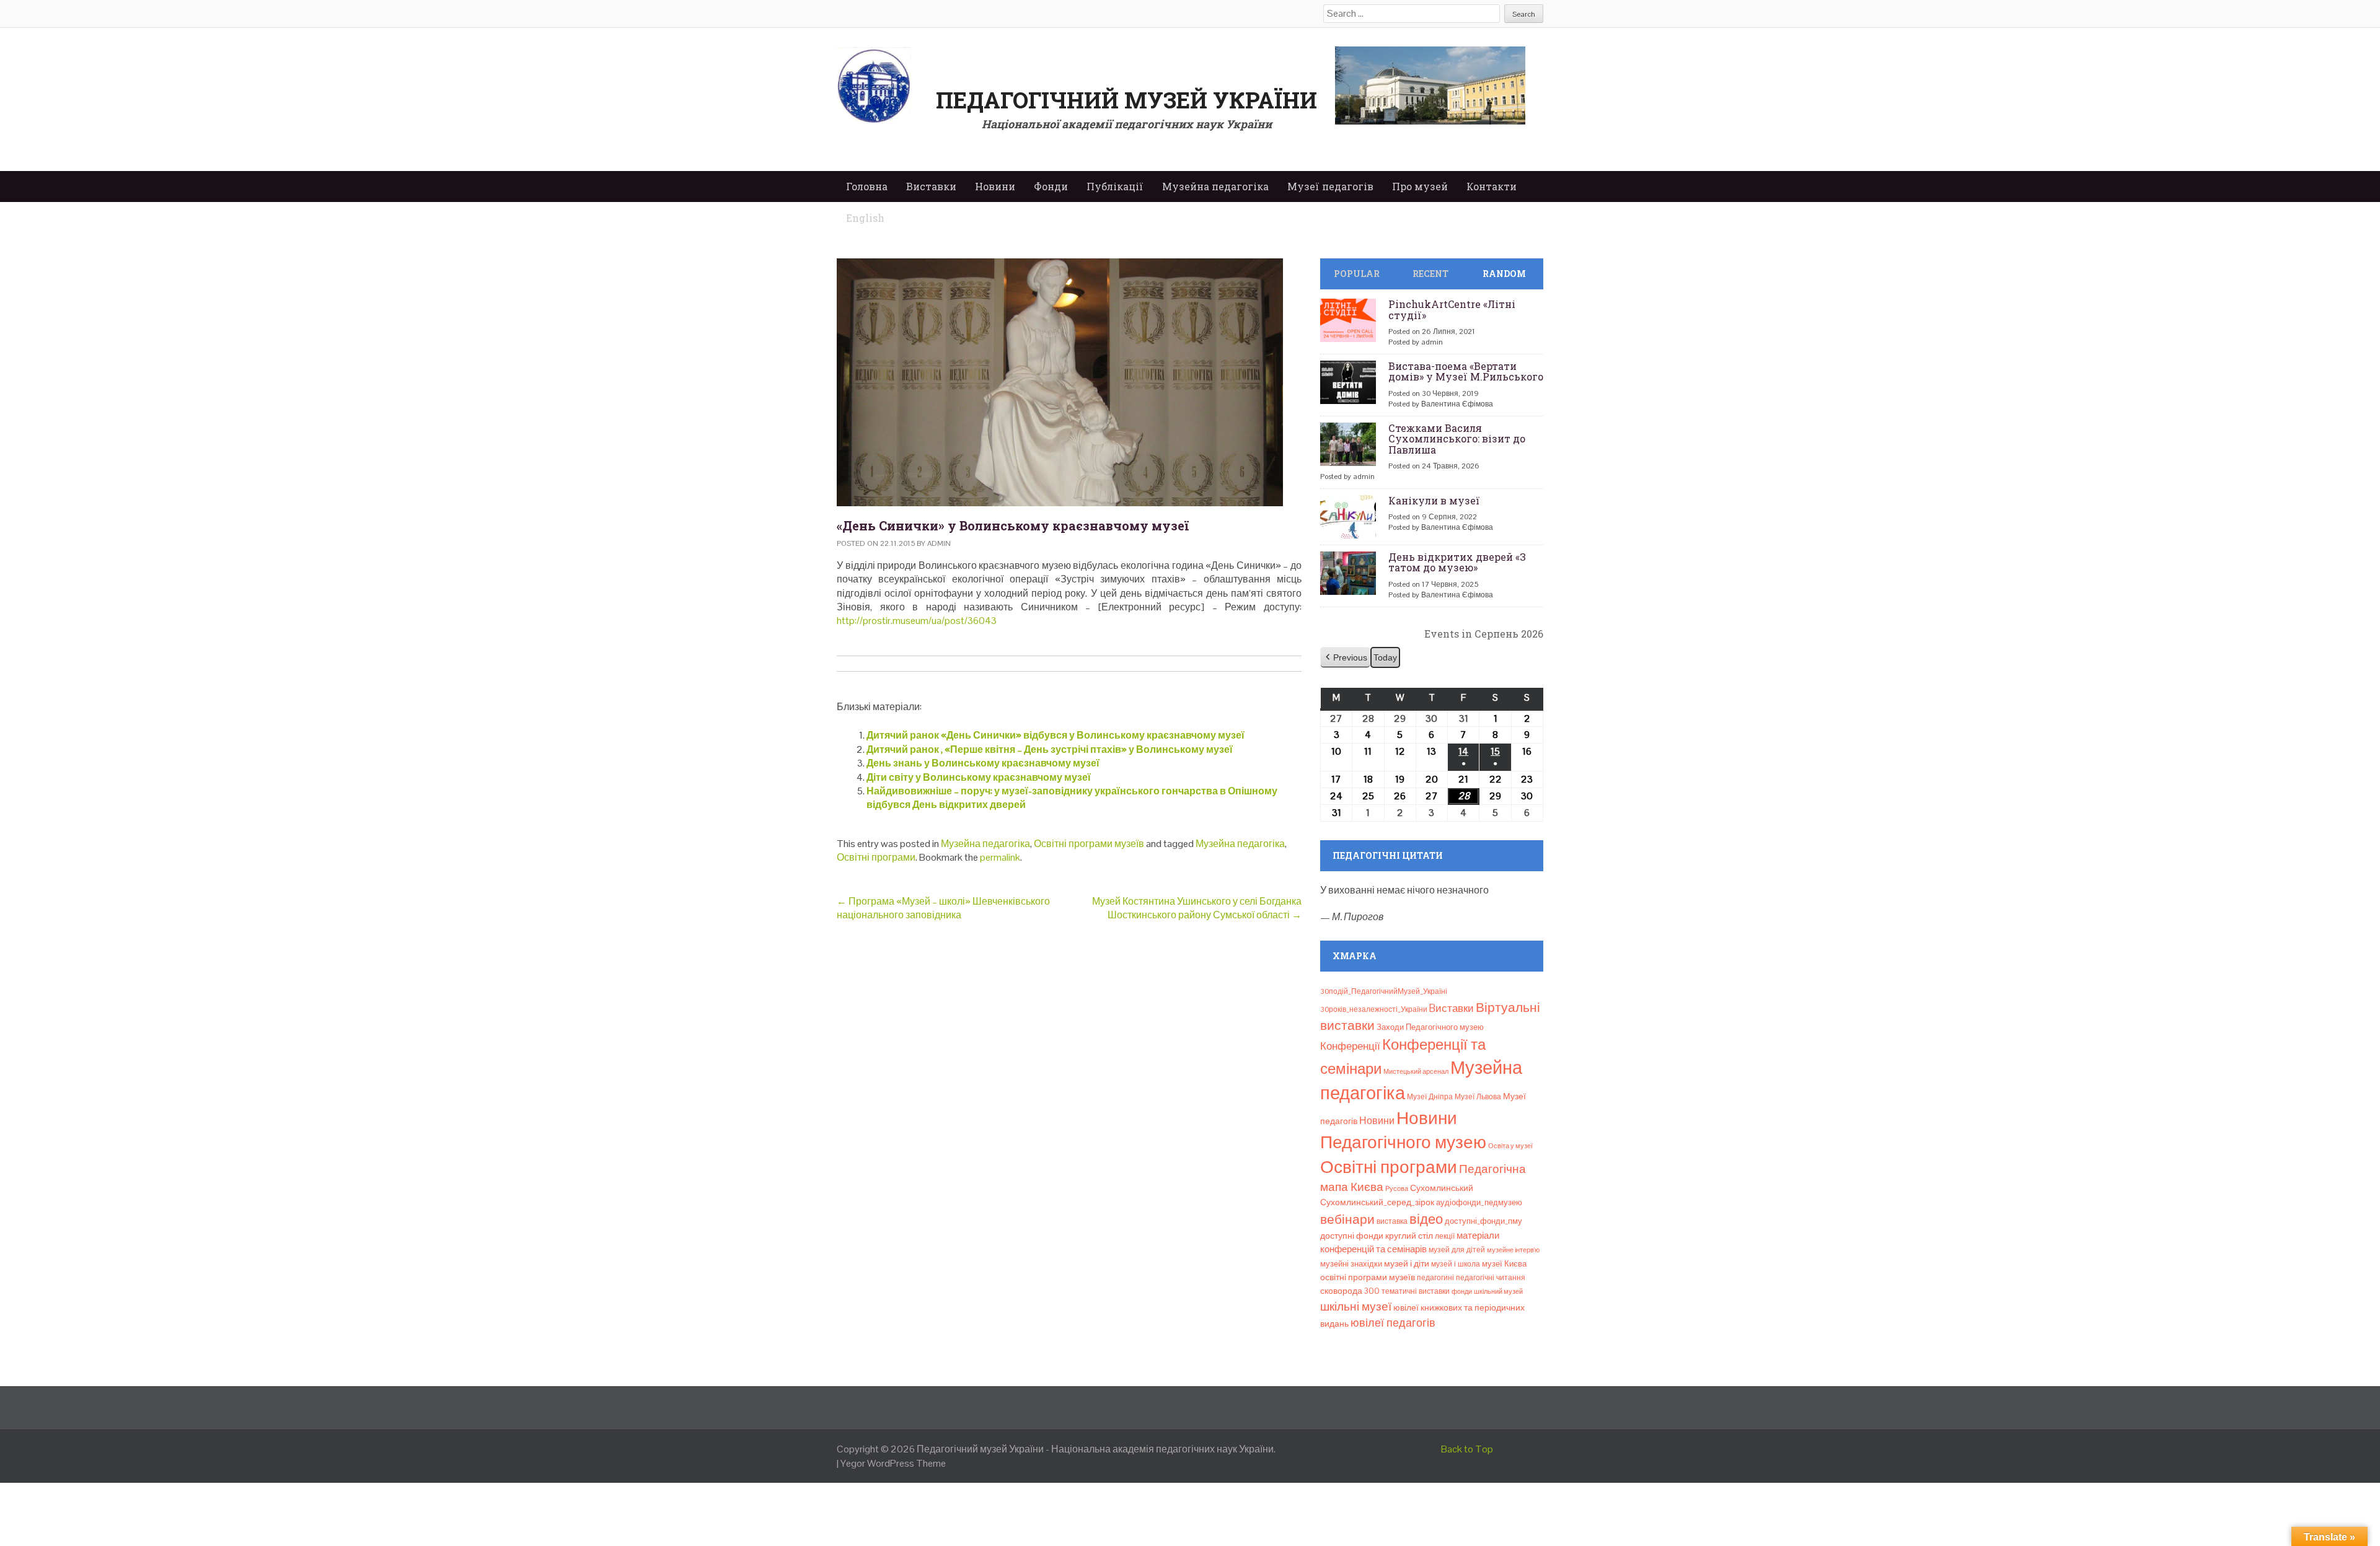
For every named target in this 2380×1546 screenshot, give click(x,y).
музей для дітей (1457, 1250)
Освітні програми (876, 857)
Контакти (1492, 186)
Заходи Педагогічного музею (1430, 1027)
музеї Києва (1504, 1264)
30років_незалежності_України (1374, 1009)
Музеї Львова (1478, 1097)
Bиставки (1452, 1008)
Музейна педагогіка (1215, 186)
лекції (1445, 1236)
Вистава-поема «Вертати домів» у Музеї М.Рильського (1466, 371)
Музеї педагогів (1330, 186)
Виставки (931, 186)
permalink (1000, 857)
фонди (1462, 1291)
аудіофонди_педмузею (1479, 1202)
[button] (1345, 658)
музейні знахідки (1351, 1264)
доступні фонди (1352, 1236)
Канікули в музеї (1434, 500)
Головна (867, 186)
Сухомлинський (1442, 1188)
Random (1504, 274)
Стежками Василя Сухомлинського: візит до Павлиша (1457, 439)
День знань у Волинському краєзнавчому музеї (983, 763)
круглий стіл (1409, 1236)
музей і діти (1407, 1263)
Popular (1357, 274)
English (865, 218)
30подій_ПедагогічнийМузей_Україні (1384, 991)
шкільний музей (1498, 1291)
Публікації (1115, 186)
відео (1426, 1219)
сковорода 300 (1350, 1291)
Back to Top (1467, 1449)
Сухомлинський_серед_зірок (1377, 1202)
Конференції (1350, 1046)
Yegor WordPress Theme (893, 1463)
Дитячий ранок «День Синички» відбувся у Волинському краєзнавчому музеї (1056, 735)
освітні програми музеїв (1368, 1277)
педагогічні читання (1491, 1278)
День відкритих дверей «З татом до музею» (1457, 562)
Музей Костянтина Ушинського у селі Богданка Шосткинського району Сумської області (1197, 908)
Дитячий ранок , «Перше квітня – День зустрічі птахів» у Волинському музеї (1050, 749)
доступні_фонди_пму (1483, 1221)
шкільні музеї (1356, 1307)
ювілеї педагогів (1393, 1323)
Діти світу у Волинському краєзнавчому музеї (979, 777)
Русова (1397, 1188)
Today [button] (1385, 657)
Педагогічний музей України (1126, 100)
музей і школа (1456, 1264)
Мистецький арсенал (1416, 1071)
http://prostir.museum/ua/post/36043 (917, 621)
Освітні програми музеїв (1089, 844)
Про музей (1420, 186)
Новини (995, 186)
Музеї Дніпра (1430, 1097)
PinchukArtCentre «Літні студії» (1452, 310)
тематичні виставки (1416, 1291)
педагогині (1435, 1278)
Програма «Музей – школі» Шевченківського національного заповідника (943, 908)
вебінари (1347, 1219)
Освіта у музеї (1510, 1146)
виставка (1392, 1221)
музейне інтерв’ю (1513, 1250)
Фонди (1051, 186)
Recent (1430, 274)
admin (939, 543)
